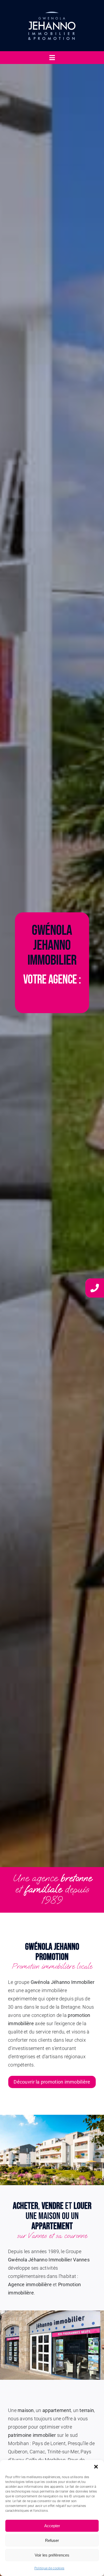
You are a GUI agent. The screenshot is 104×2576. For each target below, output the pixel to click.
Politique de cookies (49, 2568)
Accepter (52, 2526)
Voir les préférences (52, 2555)
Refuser (52, 2540)
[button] (96, 2467)
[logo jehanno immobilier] (52, 8)
